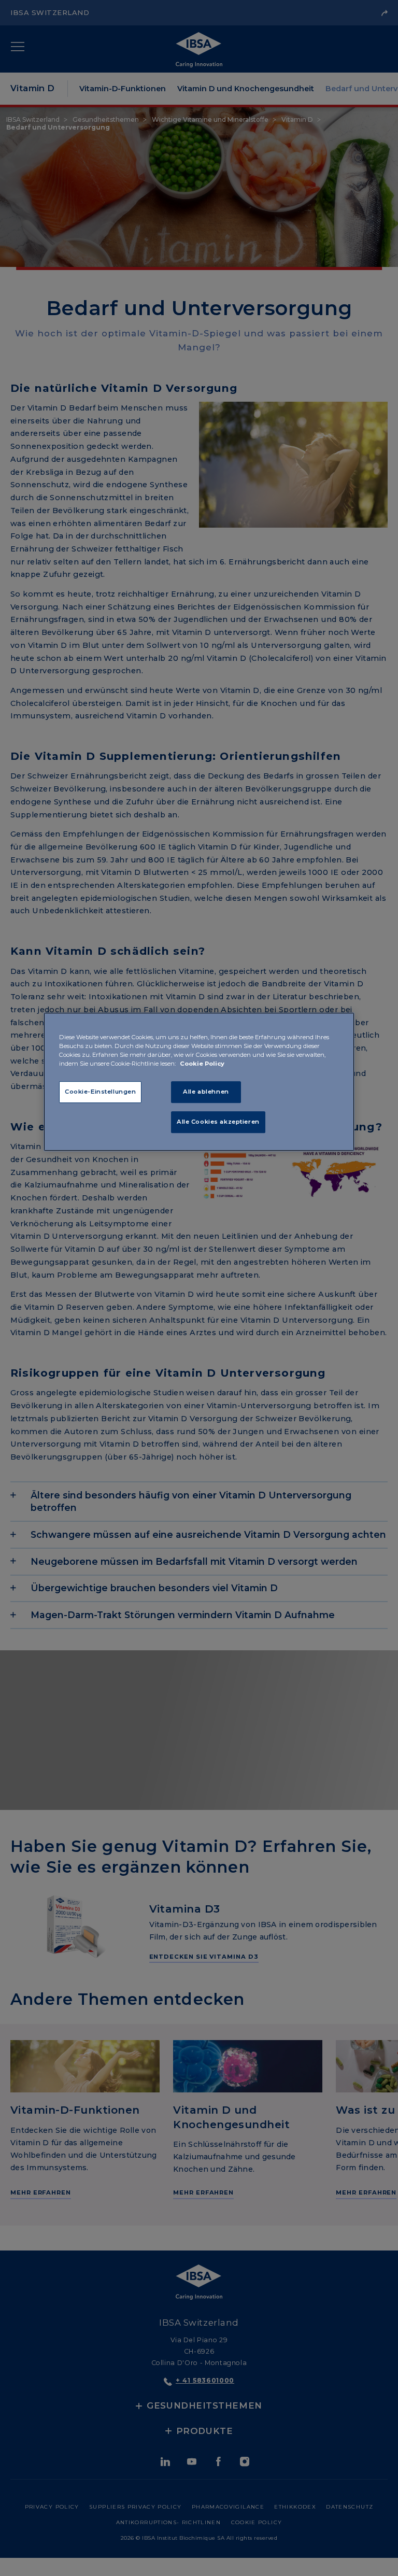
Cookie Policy (202, 1064)
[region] (199, 1082)
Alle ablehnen (206, 1092)
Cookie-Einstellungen (100, 1092)
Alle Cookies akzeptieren (218, 1122)
